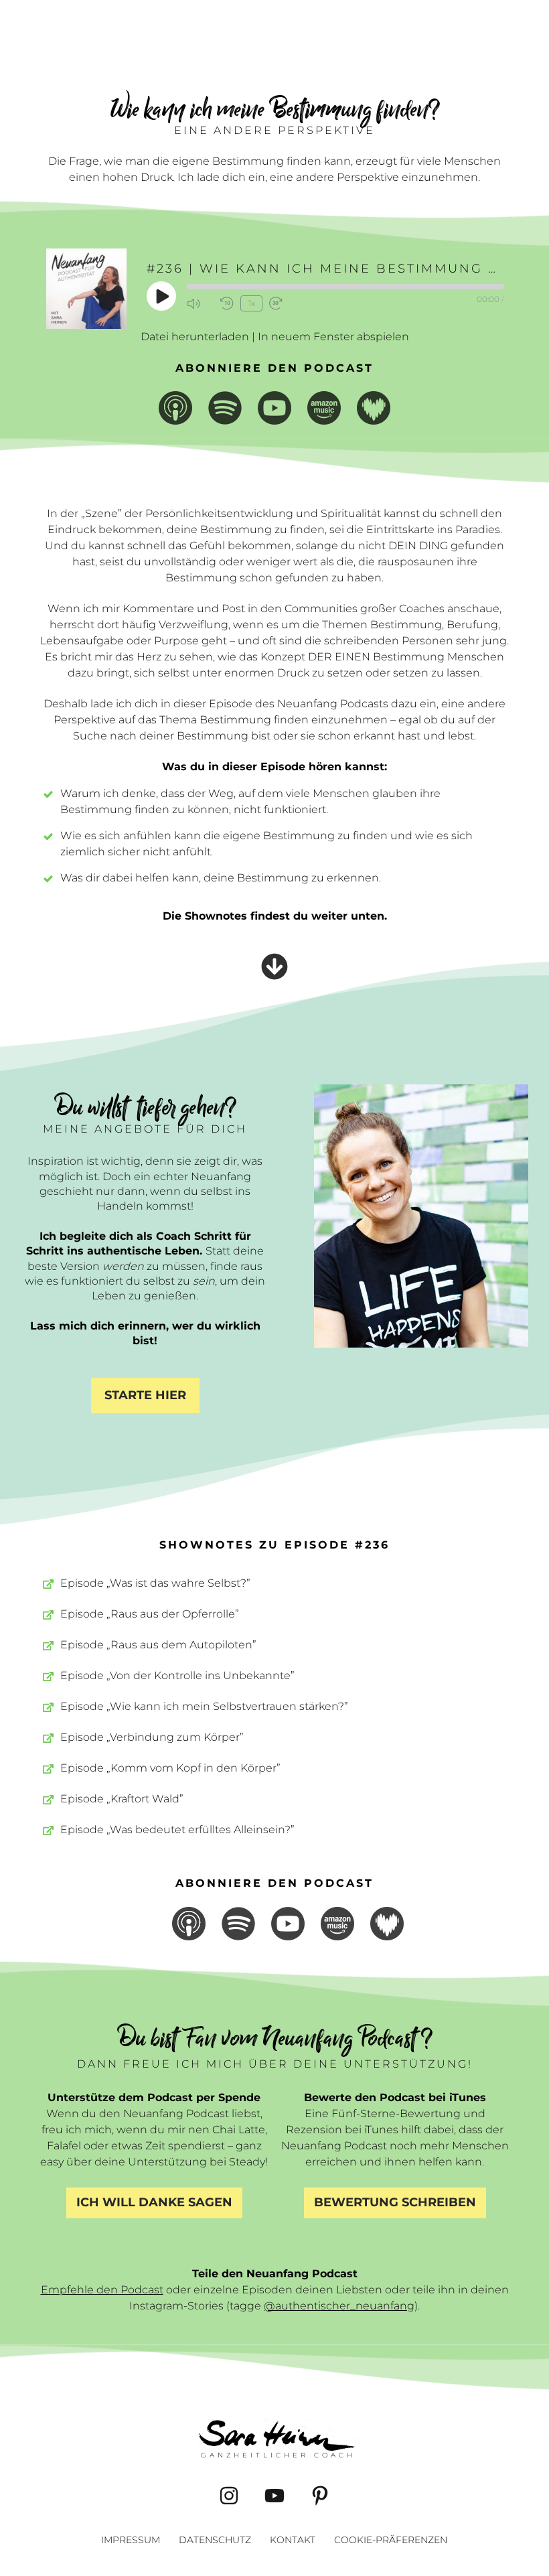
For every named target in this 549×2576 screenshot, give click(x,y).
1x (252, 303)
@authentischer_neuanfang (339, 2306)
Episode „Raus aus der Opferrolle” (150, 1614)
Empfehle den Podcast (102, 2290)
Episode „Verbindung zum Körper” (152, 1737)
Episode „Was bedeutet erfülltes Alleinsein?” (177, 1830)
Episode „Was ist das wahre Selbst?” (155, 1583)
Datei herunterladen (195, 337)
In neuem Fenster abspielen (333, 337)
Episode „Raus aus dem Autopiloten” (158, 1645)
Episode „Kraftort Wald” (122, 1799)
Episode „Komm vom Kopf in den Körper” (170, 1768)
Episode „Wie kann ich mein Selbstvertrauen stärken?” (204, 1706)
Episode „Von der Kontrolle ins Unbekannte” (177, 1675)
